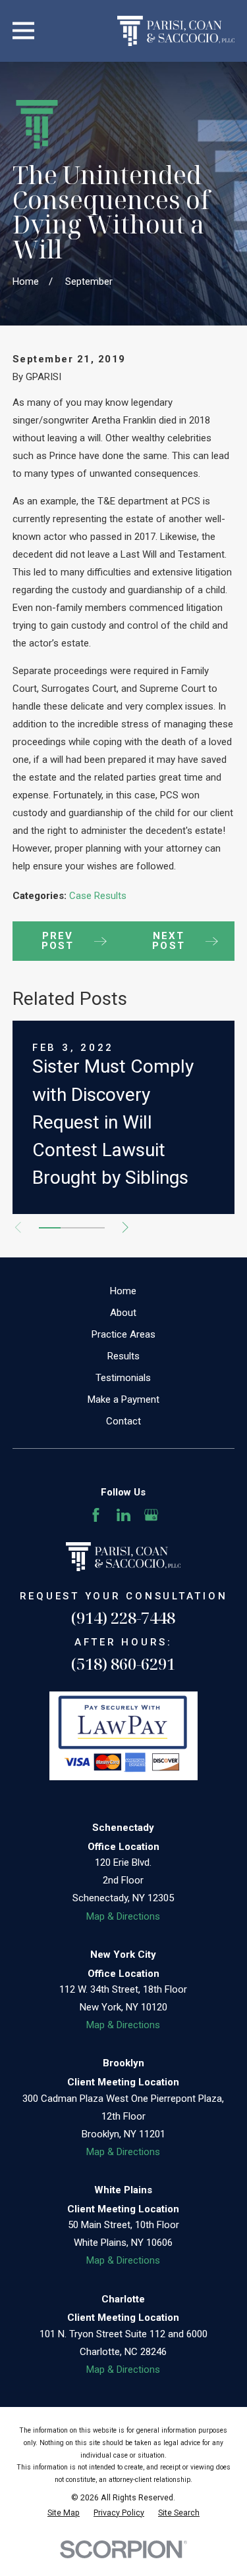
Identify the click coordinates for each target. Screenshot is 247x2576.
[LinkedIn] (123, 1515)
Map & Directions (123, 1916)
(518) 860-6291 (123, 1664)
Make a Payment (123, 1399)
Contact (123, 1421)
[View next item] (125, 1227)
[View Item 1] (50, 1228)
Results (123, 1356)
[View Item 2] (71, 1228)
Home (123, 1291)
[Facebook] (96, 1515)
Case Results (98, 896)
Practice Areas (123, 1334)
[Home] (176, 31)
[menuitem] (64, 2513)
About (123, 1313)
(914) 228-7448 (123, 1617)
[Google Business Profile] (151, 1515)
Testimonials (123, 1378)
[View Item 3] (93, 1228)
